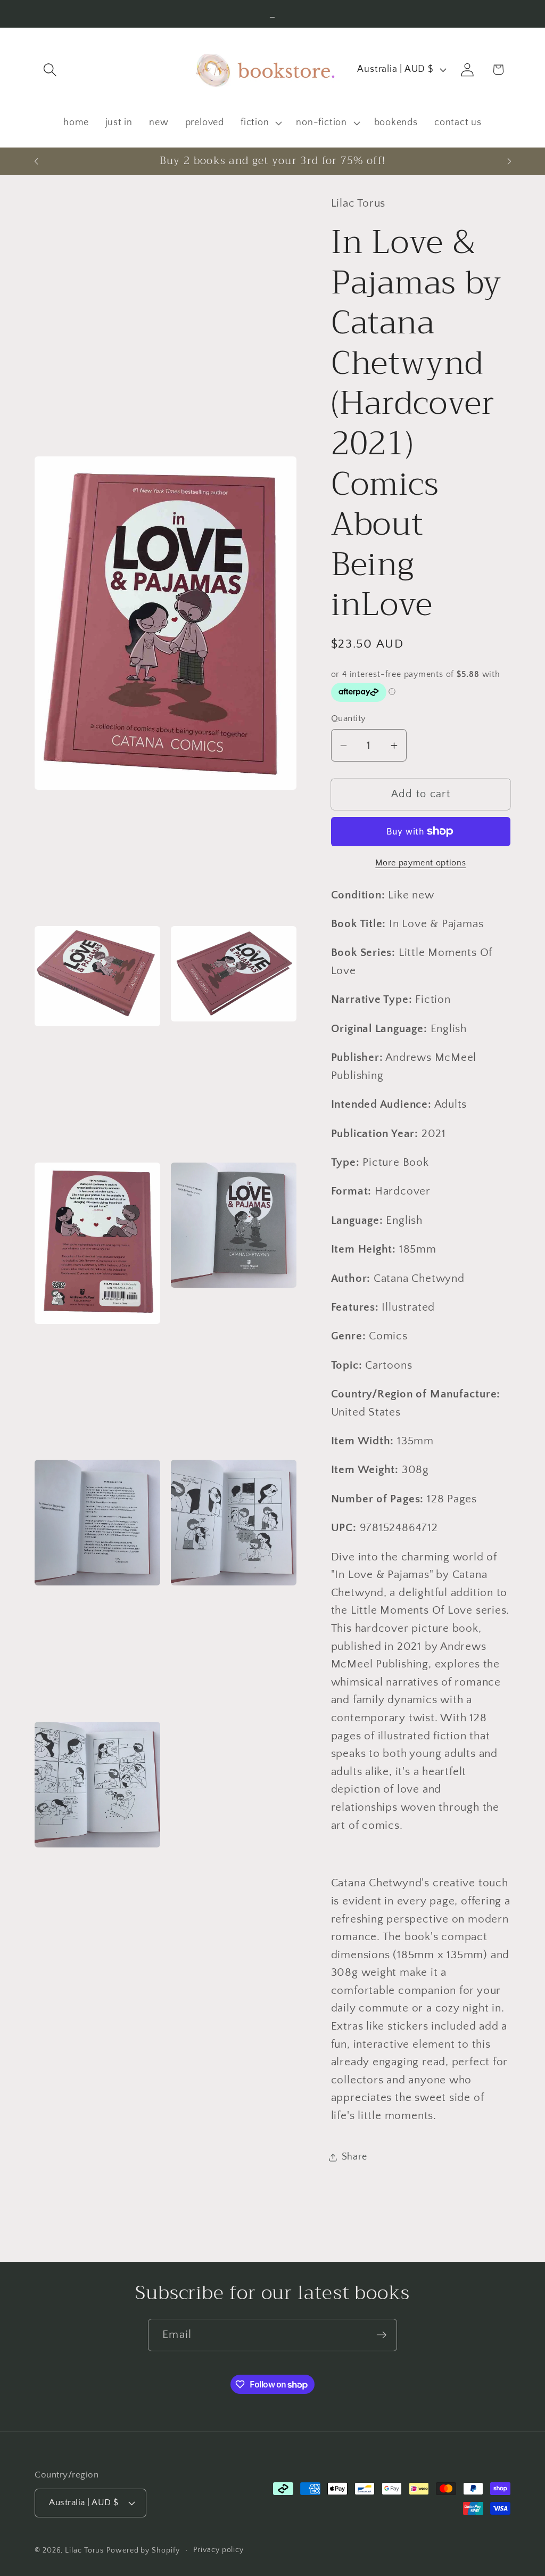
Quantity (349, 718)
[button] (50, 69)
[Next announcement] (509, 161)
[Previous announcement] (36, 161)
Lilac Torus (84, 2550)
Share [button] (354, 2157)
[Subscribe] (381, 2335)
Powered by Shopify (143, 2550)
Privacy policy (218, 2550)
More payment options (420, 863)
